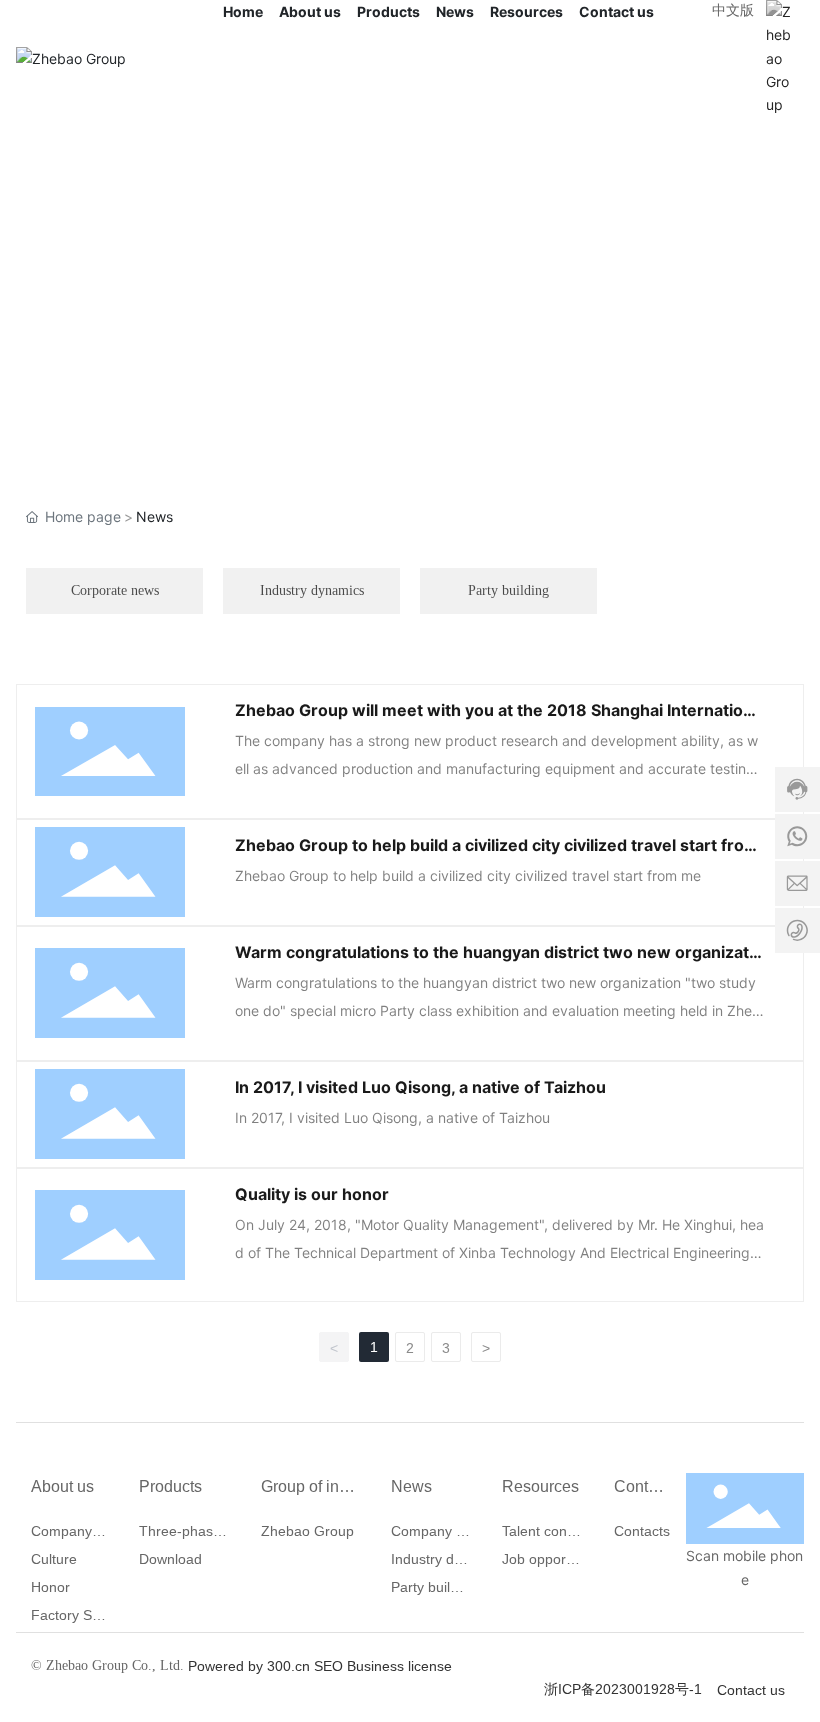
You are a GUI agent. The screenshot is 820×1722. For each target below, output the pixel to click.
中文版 (733, 10)
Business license (399, 1666)
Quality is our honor (312, 1194)
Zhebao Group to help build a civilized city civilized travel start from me (468, 875)
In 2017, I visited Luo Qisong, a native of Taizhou (420, 1087)
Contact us (753, 1690)
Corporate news (115, 590)
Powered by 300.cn (249, 1666)
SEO (328, 1666)
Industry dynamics (312, 590)
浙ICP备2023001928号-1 (623, 1689)
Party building (508, 590)
